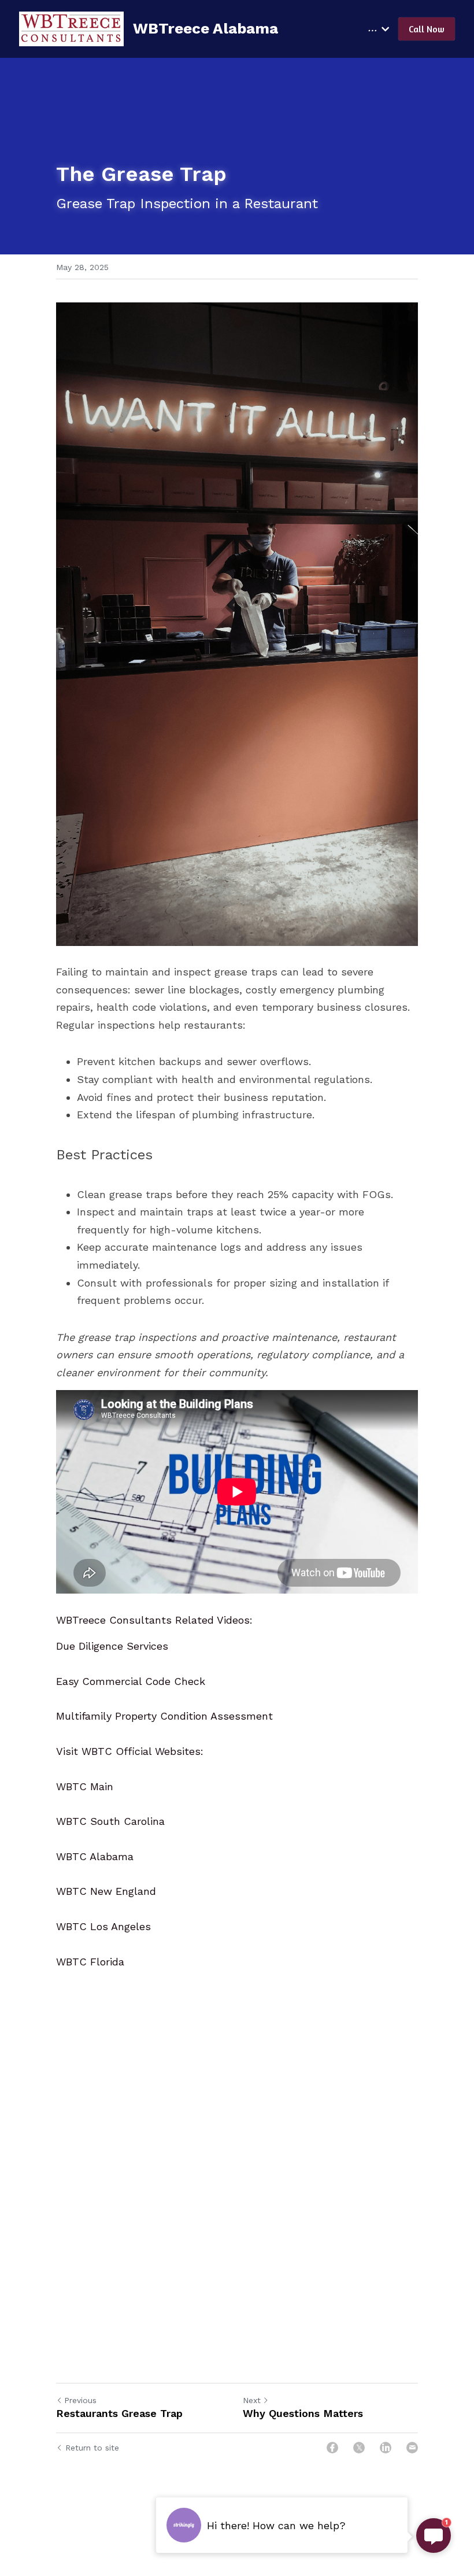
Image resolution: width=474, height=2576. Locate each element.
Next (252, 2400)
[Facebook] (332, 2448)
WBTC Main (85, 1786)
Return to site (92, 2448)
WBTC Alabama (95, 1856)
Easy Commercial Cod (110, 1681)
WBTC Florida (90, 1962)
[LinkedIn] (386, 2448)
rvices (154, 1646)
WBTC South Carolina (110, 1821)
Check (188, 1681)
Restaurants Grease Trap (119, 2413)
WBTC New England (106, 1891)
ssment (254, 1716)
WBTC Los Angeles (103, 1926)
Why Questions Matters (303, 2413)
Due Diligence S (95, 1646)
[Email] (412, 2448)
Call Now (427, 29)
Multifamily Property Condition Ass (142, 1716)
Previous (80, 2400)
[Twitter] (359, 2448)
